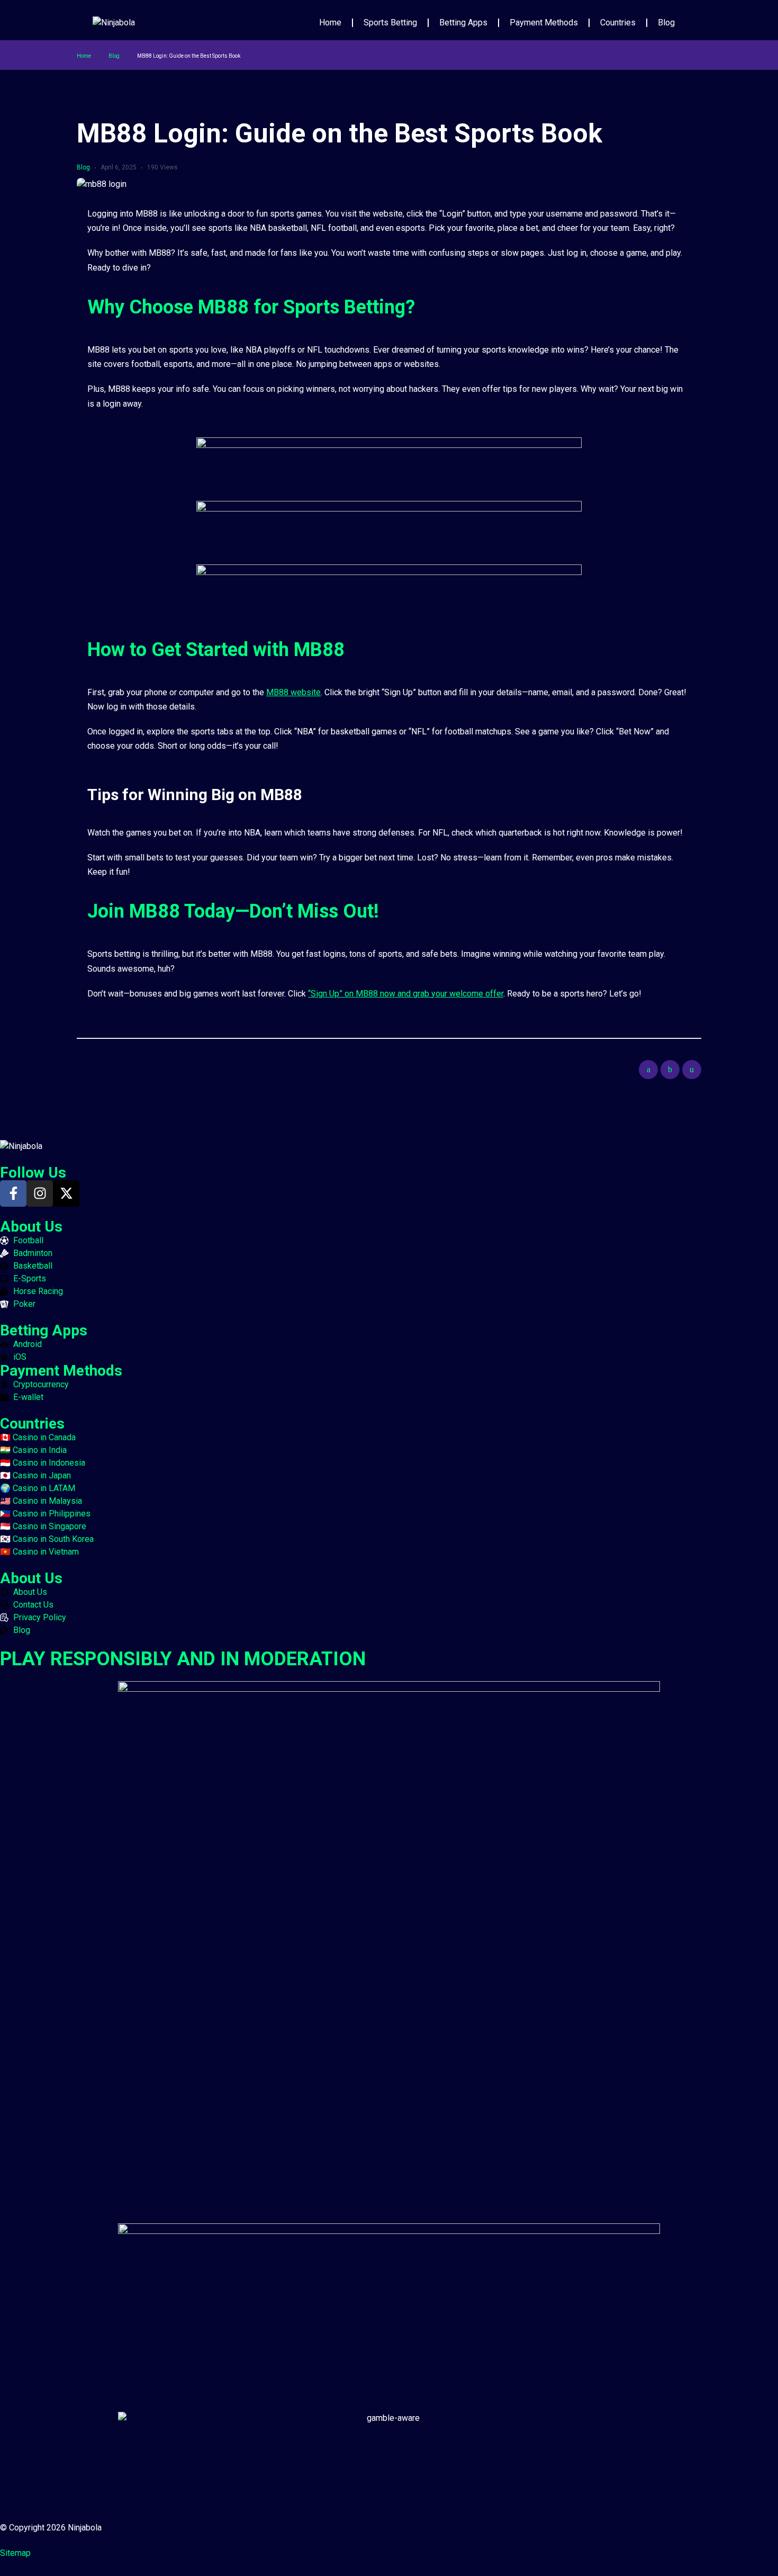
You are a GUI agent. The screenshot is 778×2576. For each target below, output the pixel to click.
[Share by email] (692, 1070)
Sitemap (15, 2553)
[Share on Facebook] (648, 1070)
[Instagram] (40, 1193)
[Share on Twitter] (670, 1070)
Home (330, 23)
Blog (666, 23)
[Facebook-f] (13, 1193)
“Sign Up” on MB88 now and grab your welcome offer (406, 994)
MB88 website (293, 692)
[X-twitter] (66, 1193)
